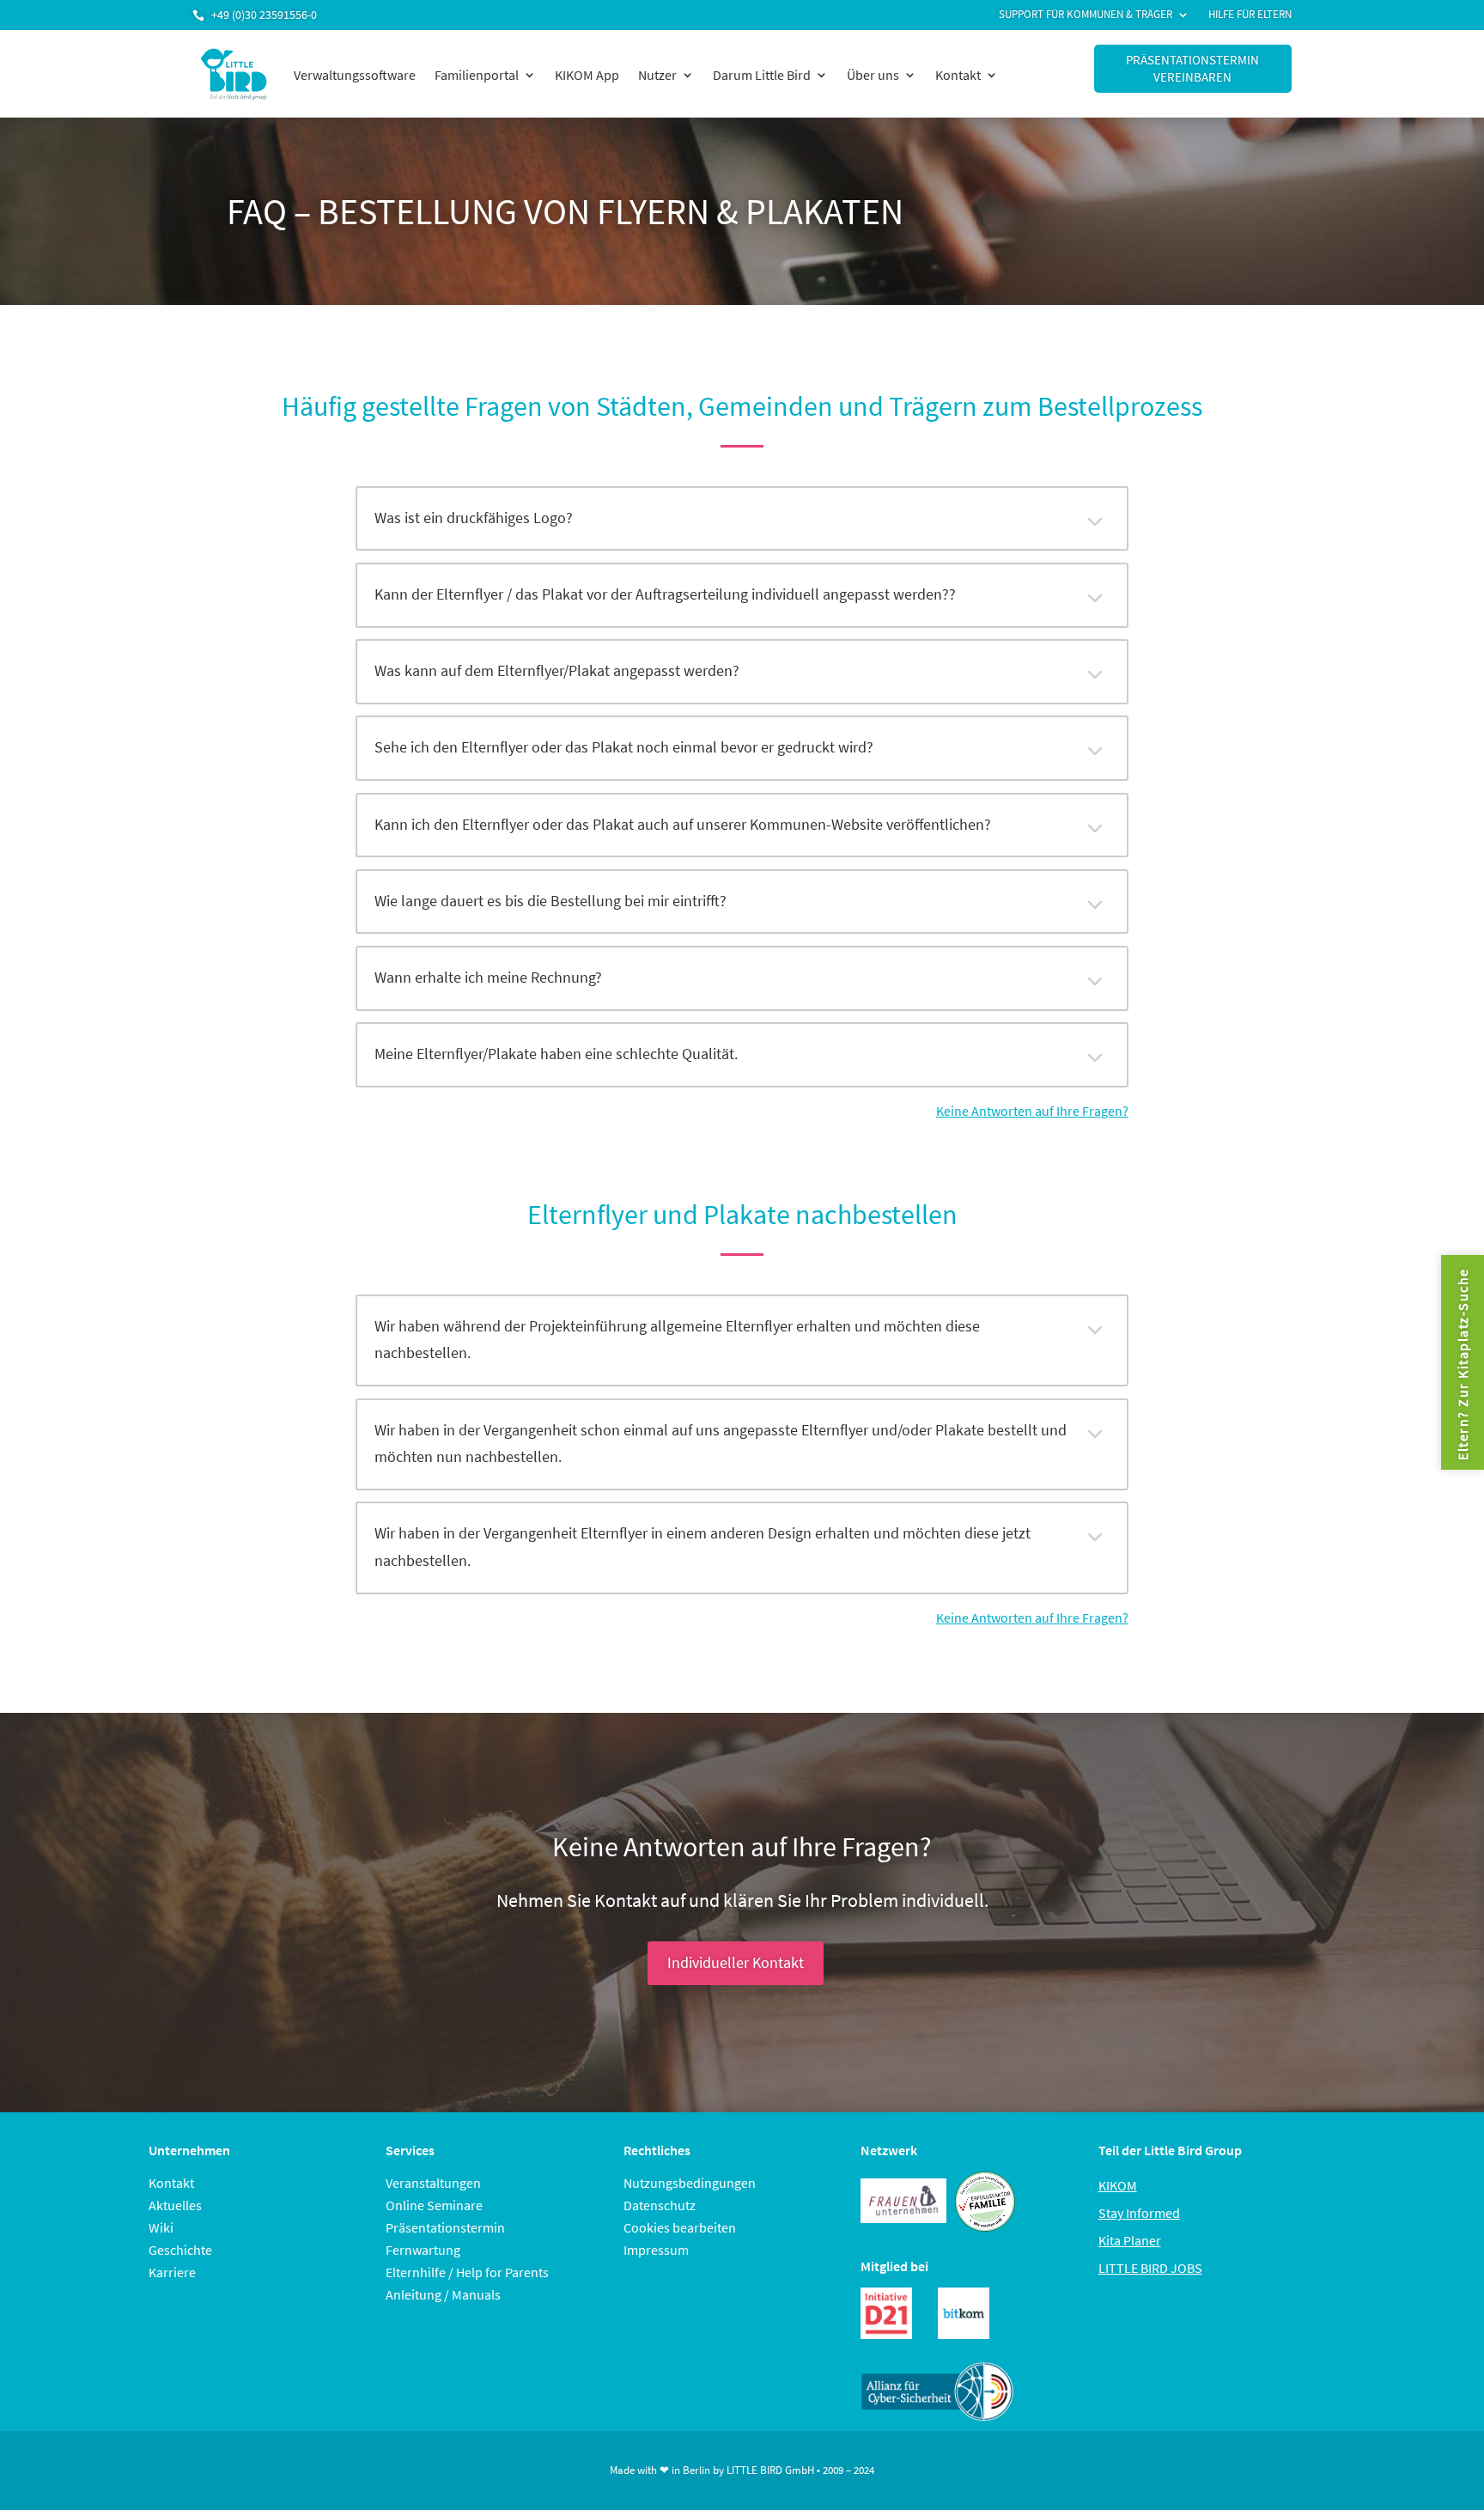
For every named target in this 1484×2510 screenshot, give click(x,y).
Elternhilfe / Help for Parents (467, 2272)
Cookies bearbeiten (680, 2227)
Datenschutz (660, 2205)
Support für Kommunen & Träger (1086, 15)
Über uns (873, 75)
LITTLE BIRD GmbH (770, 2470)
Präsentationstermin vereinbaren (1192, 68)
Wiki (161, 2227)
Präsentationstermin (445, 2227)
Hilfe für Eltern (1250, 15)
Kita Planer (1130, 2240)
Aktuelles (175, 2205)
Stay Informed (1139, 2213)
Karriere (172, 2272)
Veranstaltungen (433, 2183)
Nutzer (657, 75)
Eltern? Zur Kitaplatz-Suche (1463, 1364)
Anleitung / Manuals (443, 2294)
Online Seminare (434, 2205)
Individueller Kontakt (736, 1962)
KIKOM (1118, 2185)
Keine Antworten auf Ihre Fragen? (1032, 1111)
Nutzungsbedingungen (690, 2183)
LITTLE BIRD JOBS (1150, 2268)
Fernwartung (423, 2250)
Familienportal (477, 75)
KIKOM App (587, 75)
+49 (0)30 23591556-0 (264, 15)
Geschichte (180, 2250)
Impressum (656, 2250)
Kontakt (958, 75)
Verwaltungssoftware (355, 75)
